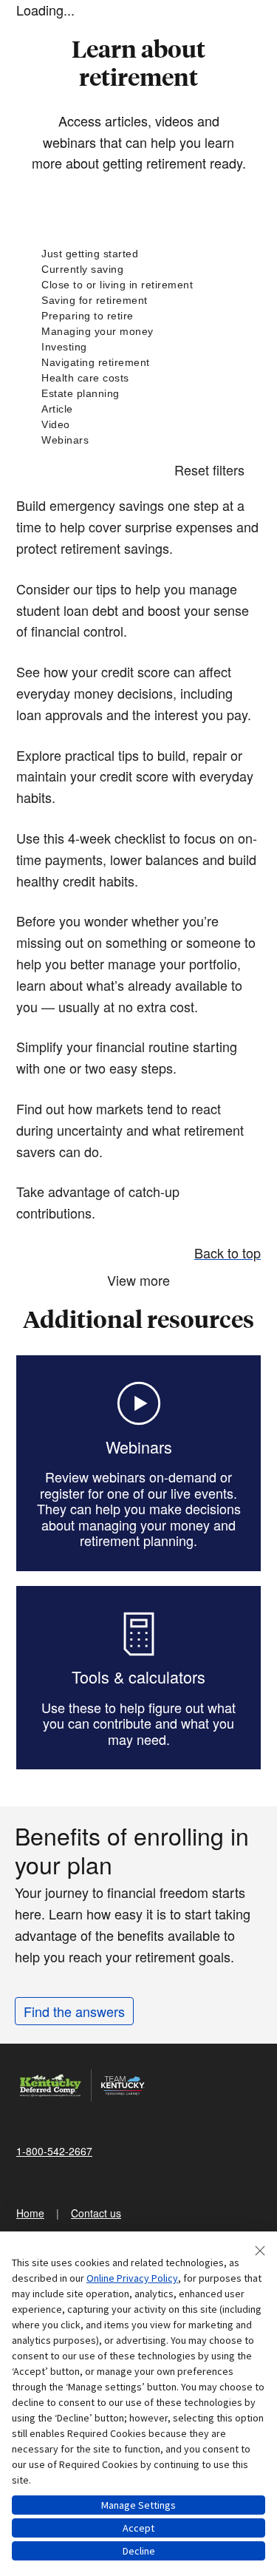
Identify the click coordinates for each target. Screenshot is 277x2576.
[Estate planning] (138, 394)
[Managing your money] (138, 332)
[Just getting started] (138, 254)
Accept (138, 2528)
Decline (139, 2551)
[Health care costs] (138, 378)
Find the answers (74, 2011)
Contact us (96, 2213)
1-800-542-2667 (54, 2151)
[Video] (138, 425)
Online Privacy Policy (132, 2278)
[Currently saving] (138, 270)
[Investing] (138, 347)
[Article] (138, 409)
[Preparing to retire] (138, 316)
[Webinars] (138, 440)
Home (30, 2213)
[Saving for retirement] (138, 301)
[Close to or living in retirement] (138, 285)
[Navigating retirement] (138, 363)
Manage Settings (138, 2505)
